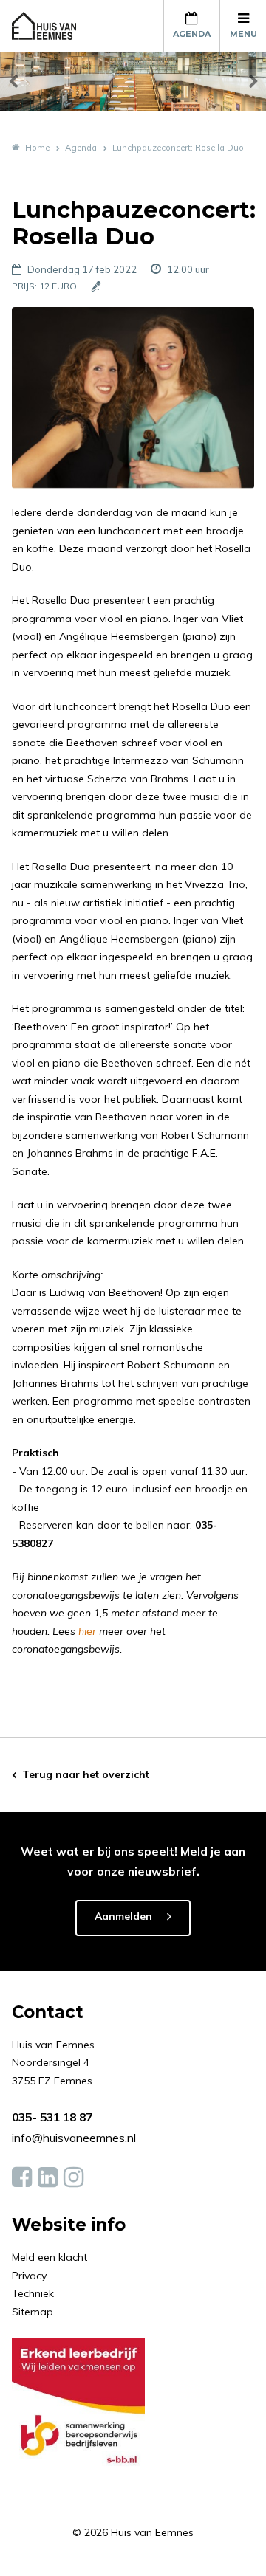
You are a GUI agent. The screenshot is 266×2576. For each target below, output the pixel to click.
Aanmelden (123, 1916)
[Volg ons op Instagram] (74, 2177)
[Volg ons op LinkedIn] (48, 2177)
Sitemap (33, 2312)
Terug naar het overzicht (86, 1774)
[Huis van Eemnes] (52, 26)
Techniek (33, 2293)
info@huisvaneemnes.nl (74, 2138)
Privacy (29, 2276)
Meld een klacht (50, 2257)
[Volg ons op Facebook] (22, 2177)
